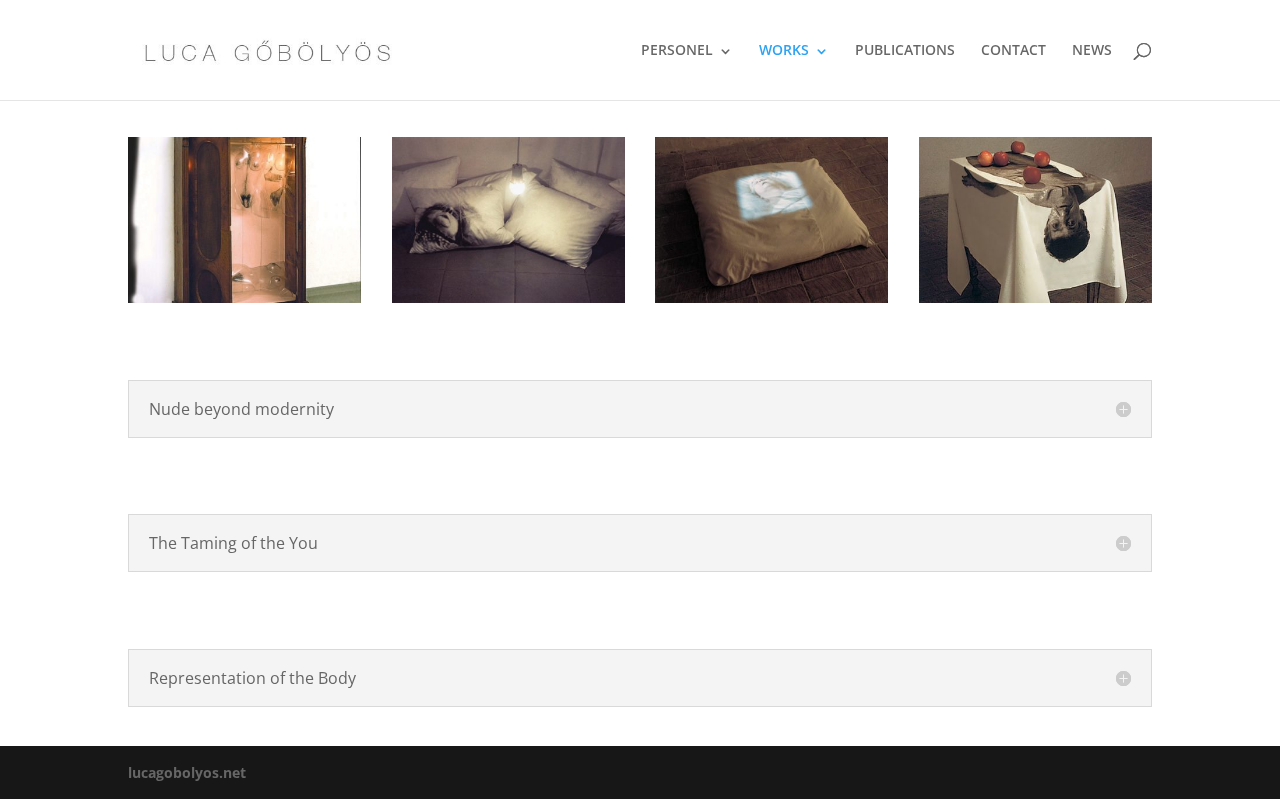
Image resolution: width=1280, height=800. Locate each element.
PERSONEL (677, 49)
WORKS (784, 49)
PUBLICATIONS (905, 49)
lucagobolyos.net (187, 772)
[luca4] (771, 297)
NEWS (1092, 49)
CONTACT (1013, 49)
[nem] (244, 297)
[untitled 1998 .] (508, 297)
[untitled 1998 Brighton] (1035, 297)
